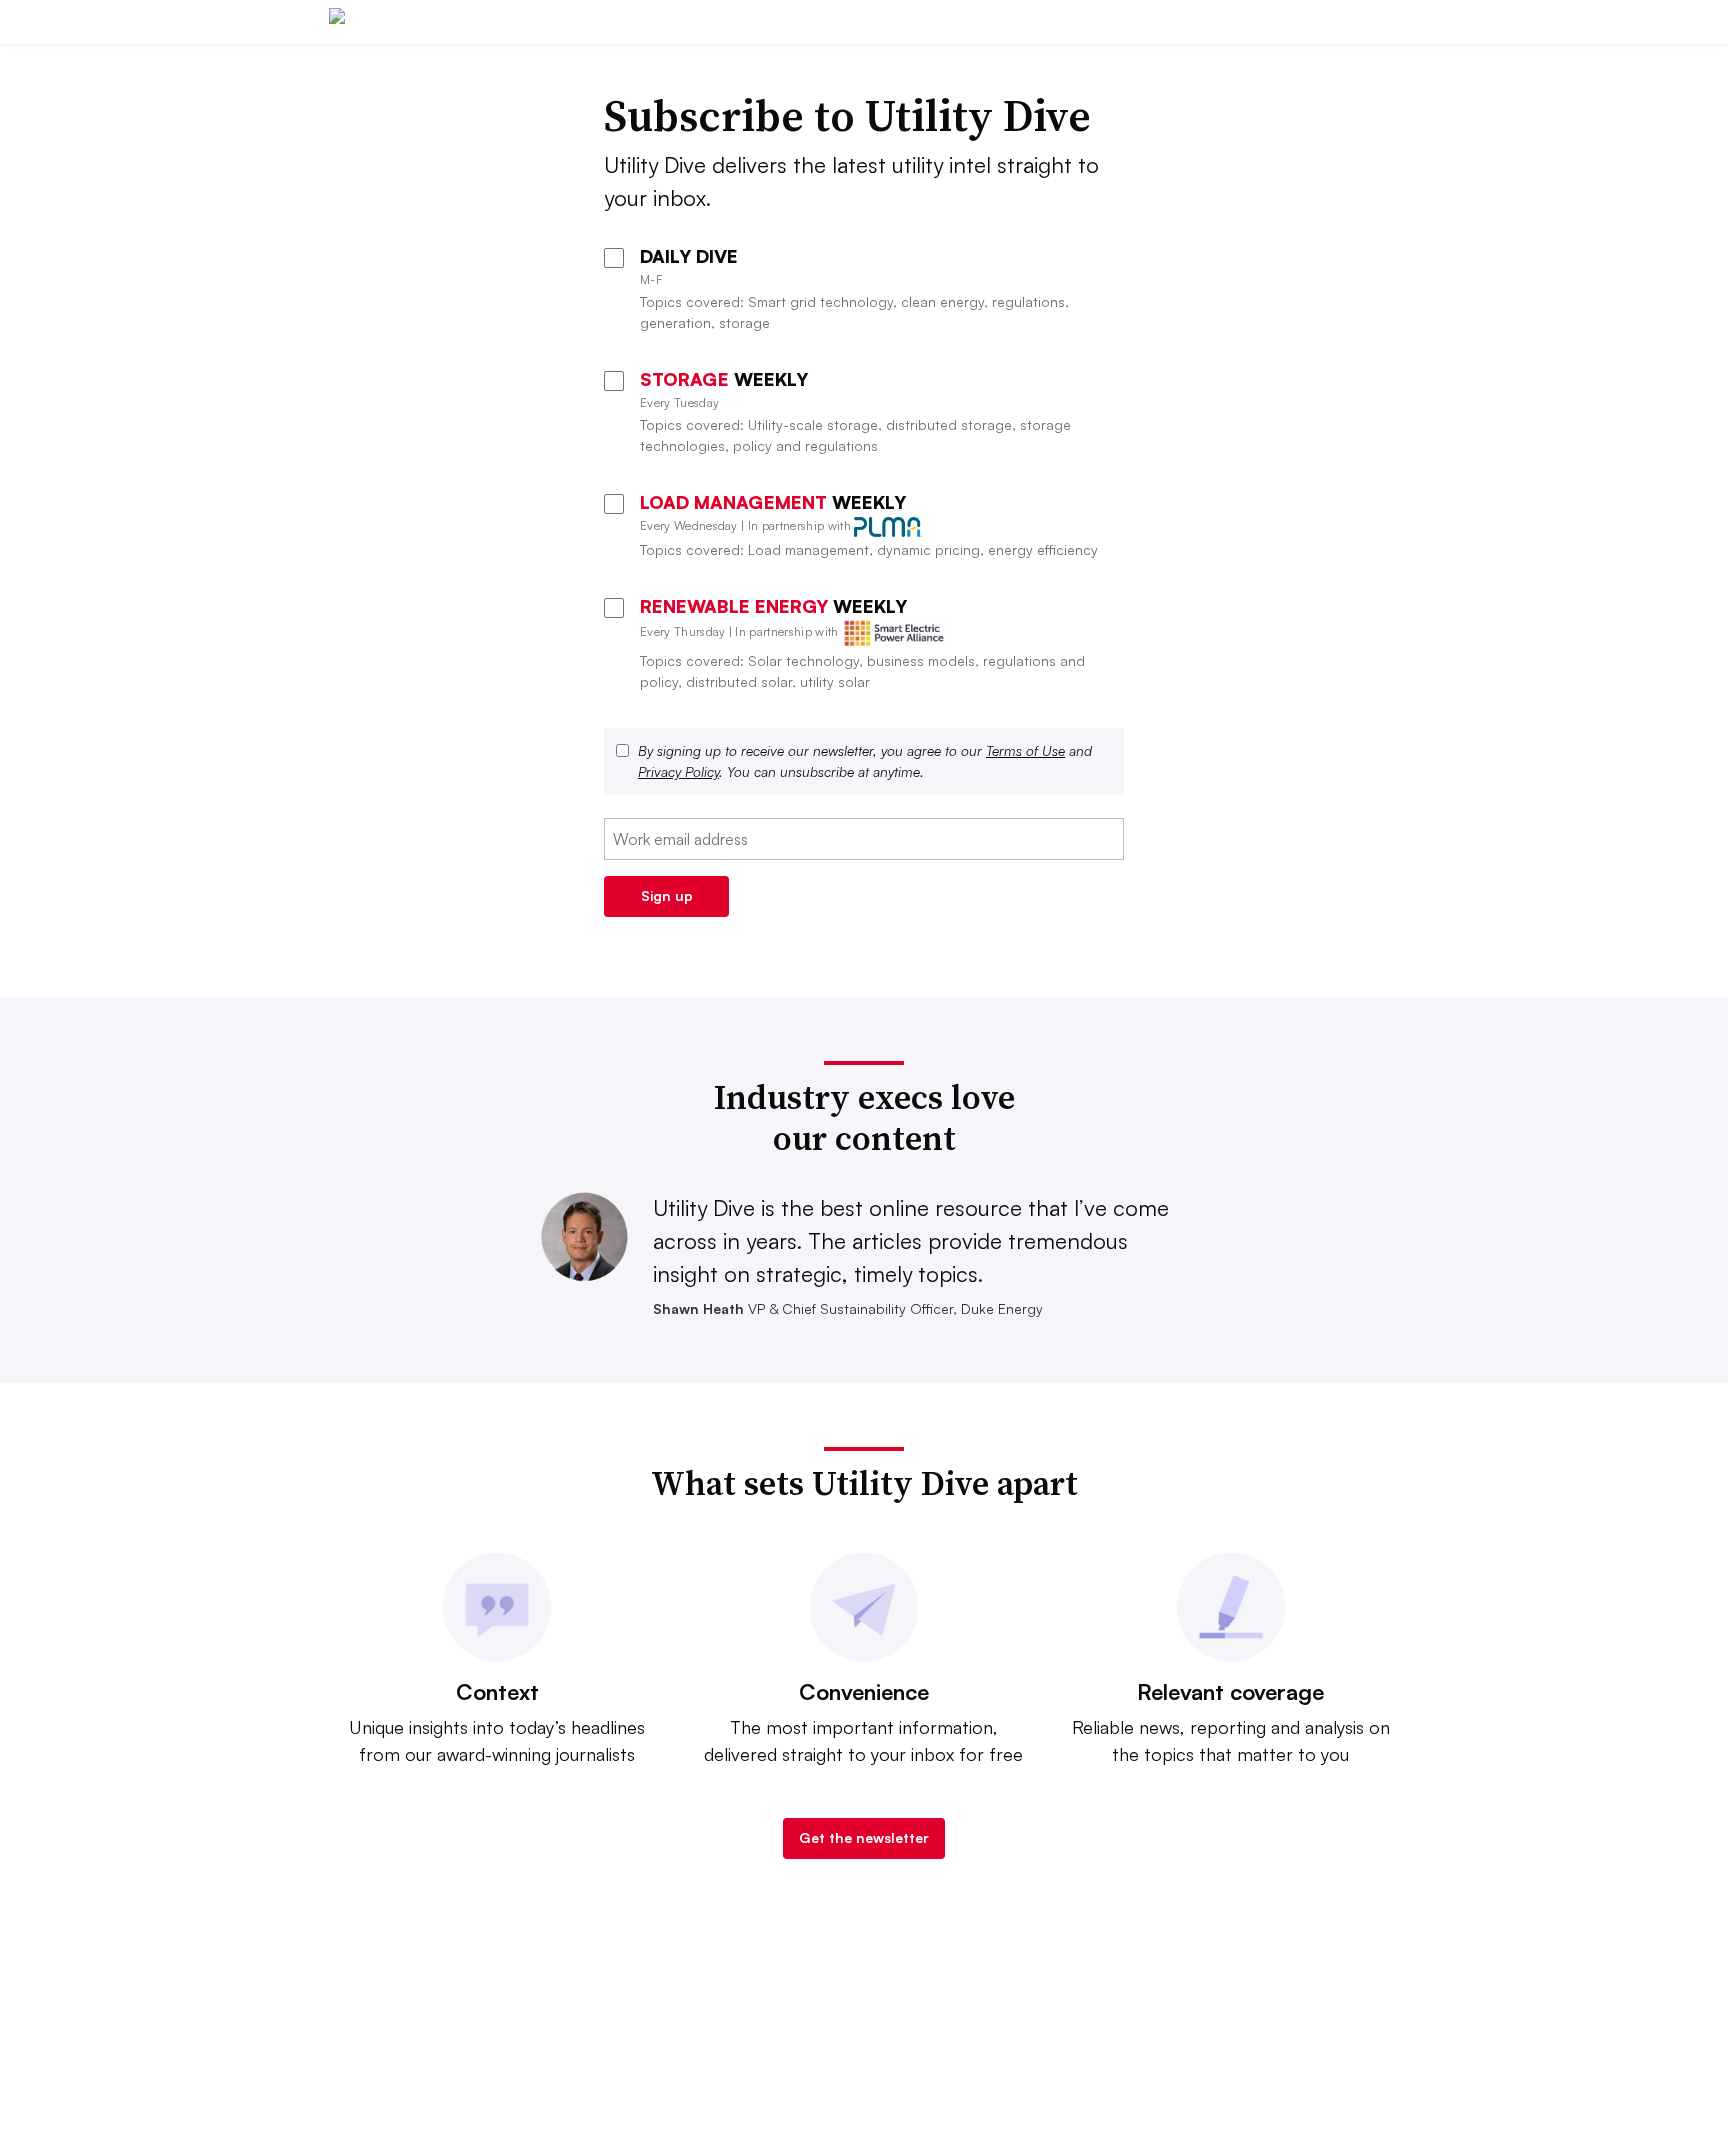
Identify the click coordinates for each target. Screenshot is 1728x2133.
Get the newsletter (864, 1837)
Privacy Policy (678, 771)
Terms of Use (1025, 750)
